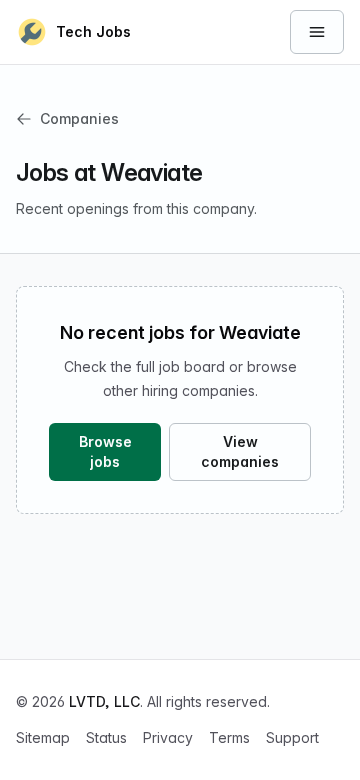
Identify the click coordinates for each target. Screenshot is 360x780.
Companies (79, 118)
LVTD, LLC (104, 701)
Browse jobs (105, 451)
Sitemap (43, 737)
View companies (240, 451)
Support (292, 737)
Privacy (168, 737)
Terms (229, 737)
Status (106, 737)
